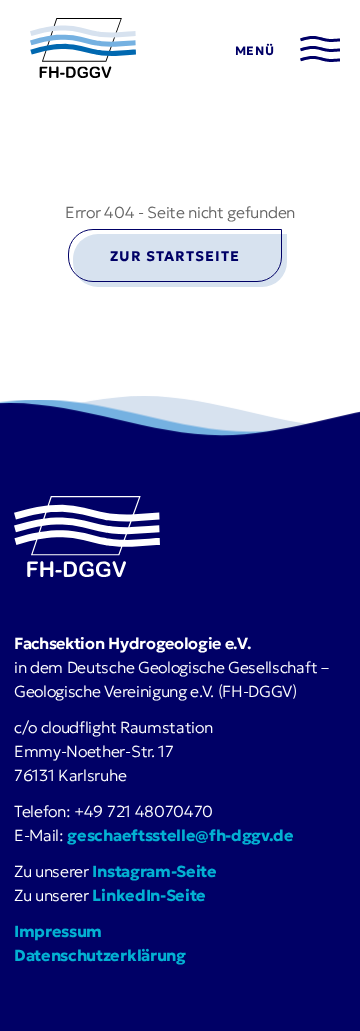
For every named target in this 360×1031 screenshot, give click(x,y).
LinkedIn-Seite (149, 895)
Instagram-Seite (154, 871)
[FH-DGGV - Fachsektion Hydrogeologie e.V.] (83, 51)
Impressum (58, 931)
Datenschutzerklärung (100, 955)
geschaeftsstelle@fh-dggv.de (180, 835)
